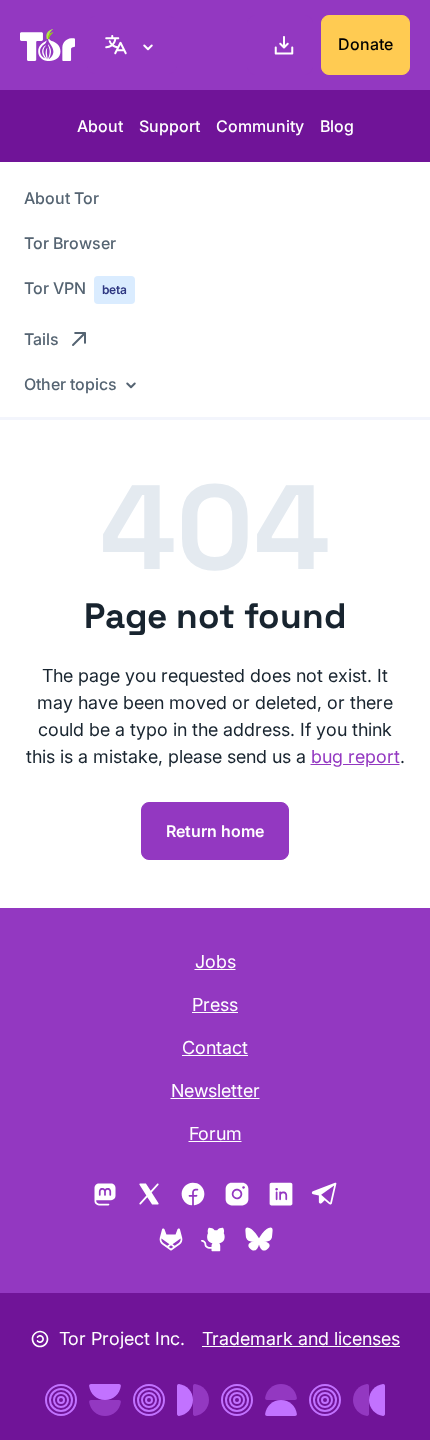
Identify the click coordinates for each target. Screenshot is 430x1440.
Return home (215, 831)
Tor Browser (70, 243)
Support (169, 126)
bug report (355, 756)
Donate (365, 44)
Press (215, 1004)
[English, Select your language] (132, 45)
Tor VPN (75, 288)
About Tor (61, 198)
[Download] (280, 45)
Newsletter (215, 1090)
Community (260, 126)
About (100, 126)
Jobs (215, 961)
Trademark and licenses (301, 1338)
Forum (215, 1133)
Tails (41, 339)
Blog (337, 126)
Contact (215, 1047)
